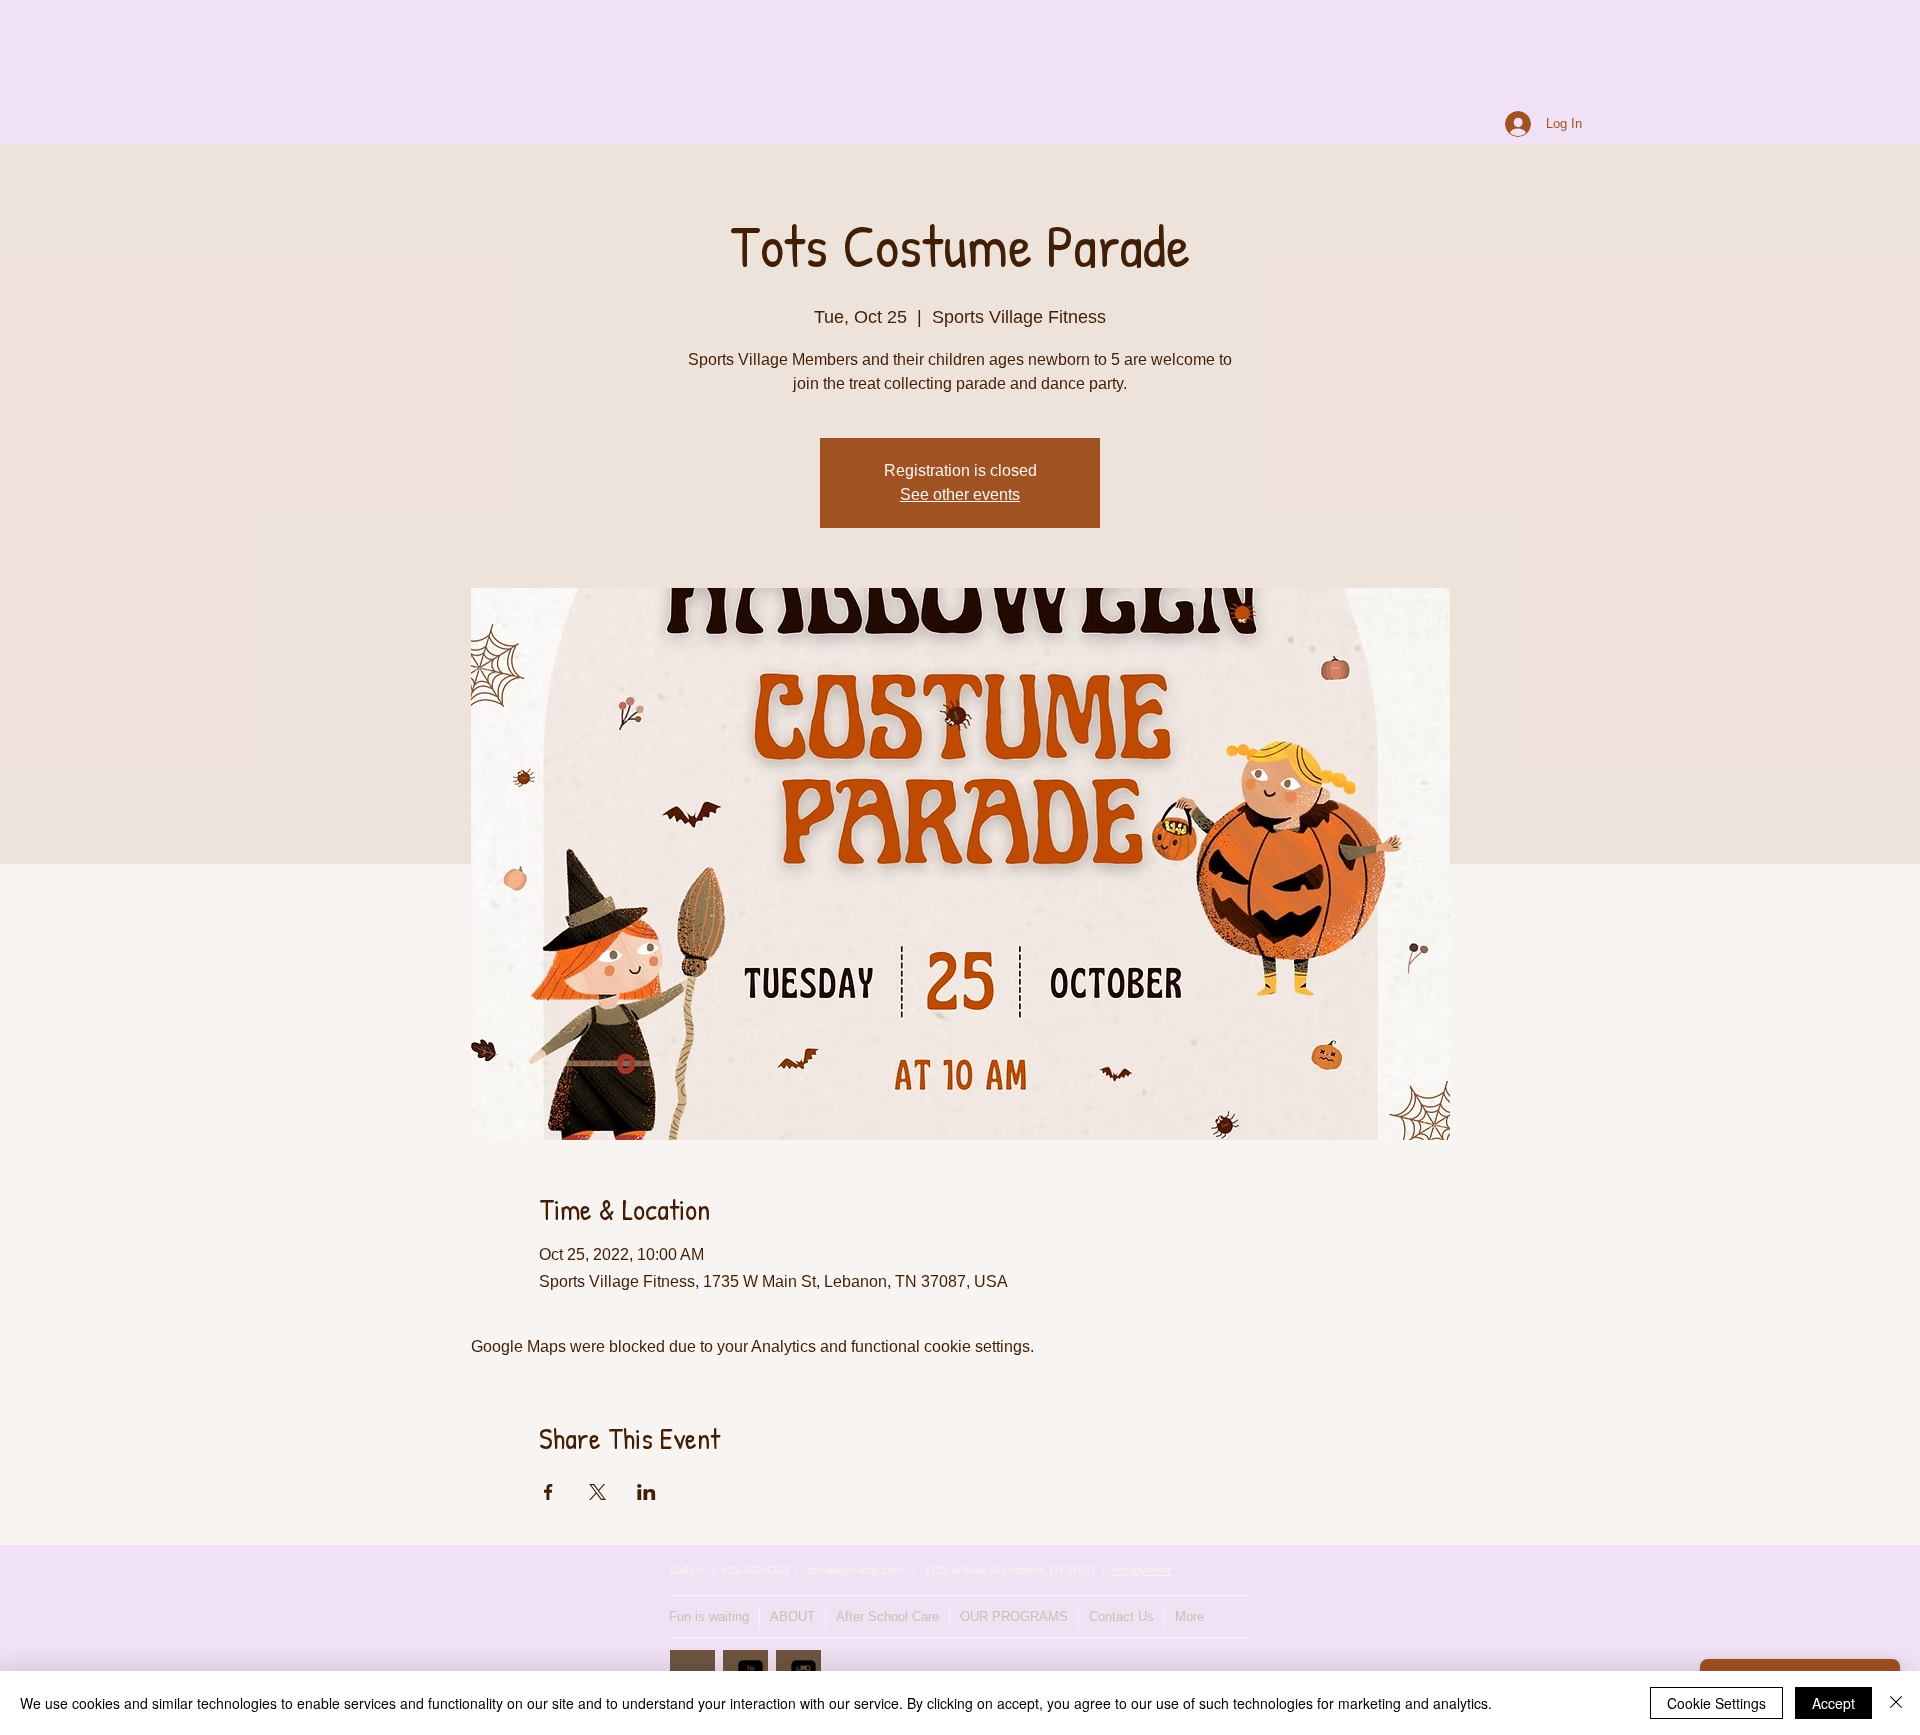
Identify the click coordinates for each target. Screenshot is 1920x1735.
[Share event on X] (597, 1492)
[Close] (1896, 1703)
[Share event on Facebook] (548, 1492)
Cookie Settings (1716, 1703)
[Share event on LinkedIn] (646, 1492)
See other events (960, 494)
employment (1142, 1570)
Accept (1833, 1703)
